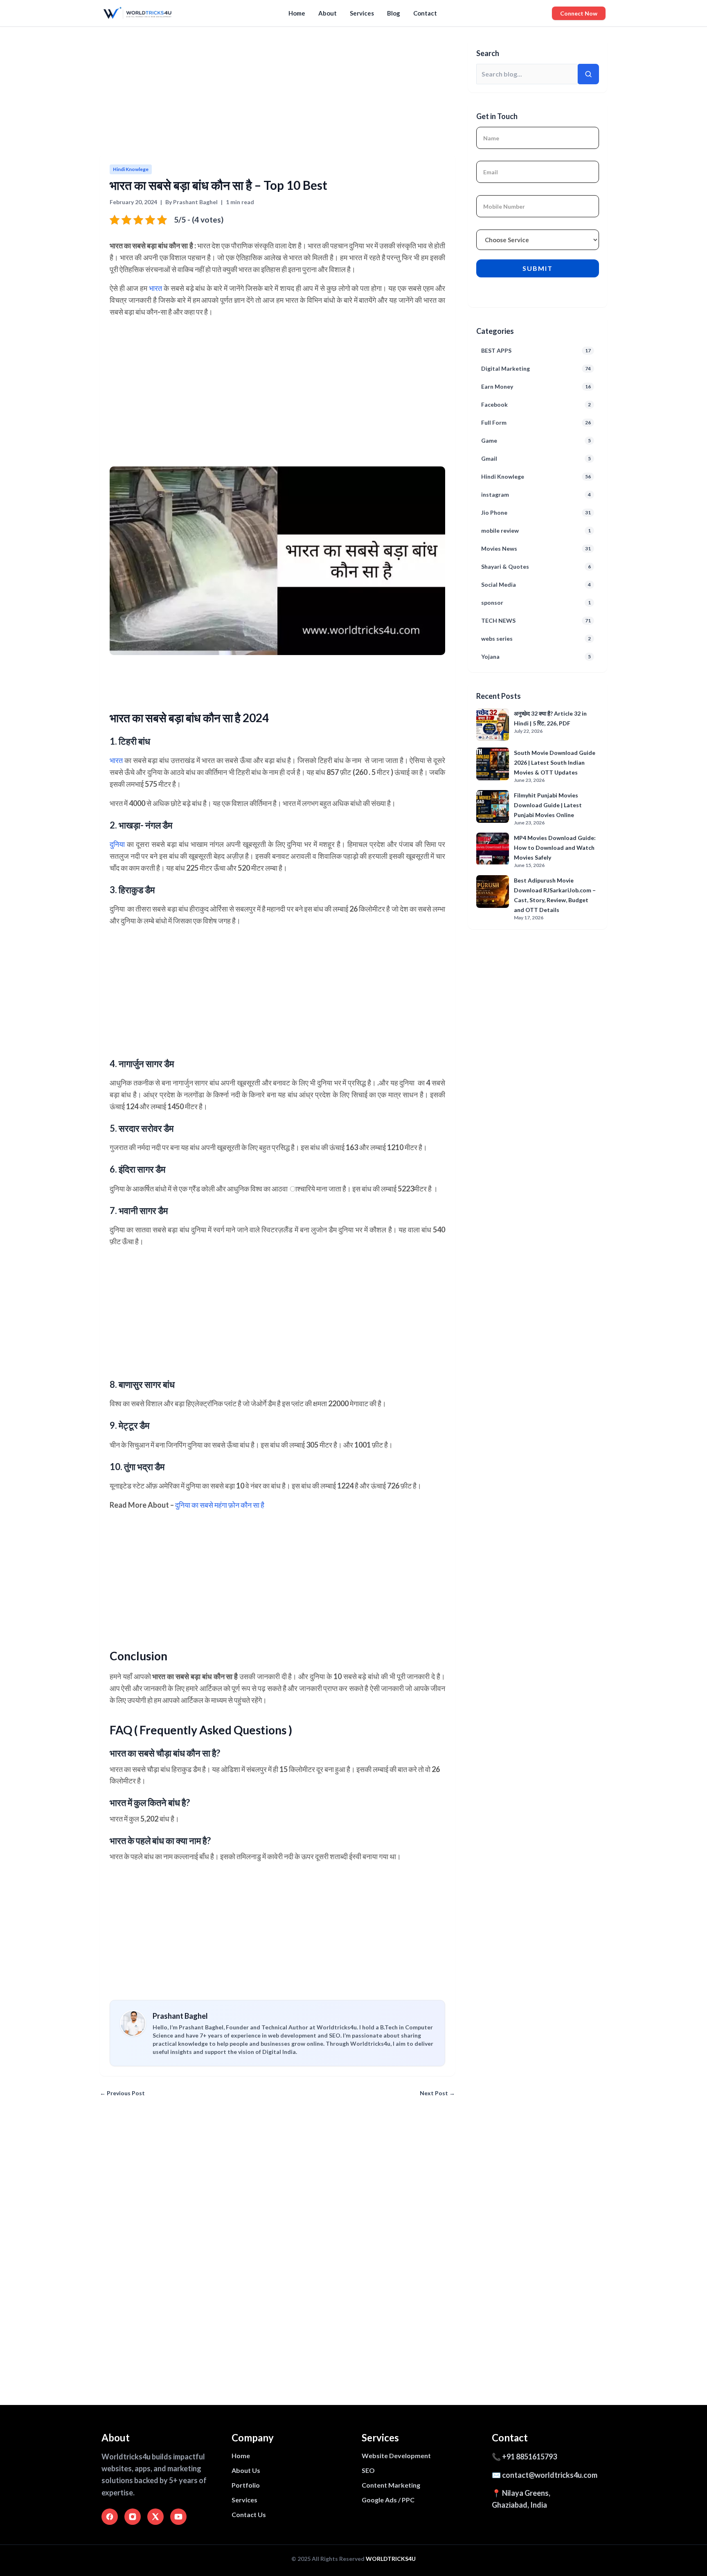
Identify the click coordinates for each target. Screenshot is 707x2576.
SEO (368, 2470)
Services (362, 13)
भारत (155, 288)
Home (297, 13)
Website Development (396, 2456)
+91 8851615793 (529, 2457)
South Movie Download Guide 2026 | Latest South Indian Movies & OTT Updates (555, 762)
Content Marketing (391, 2485)
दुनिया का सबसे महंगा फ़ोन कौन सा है (220, 1505)
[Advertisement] (345, 93)
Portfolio (246, 2485)
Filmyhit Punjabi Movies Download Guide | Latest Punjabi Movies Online (548, 805)
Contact (425, 13)
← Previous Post (122, 2093)
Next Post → (437, 2093)
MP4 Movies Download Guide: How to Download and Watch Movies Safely (555, 848)
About (328, 13)
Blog (394, 13)
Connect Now (579, 13)
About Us (246, 2470)
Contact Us (249, 2514)
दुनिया (117, 844)
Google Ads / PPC (388, 2500)
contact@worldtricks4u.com (550, 2475)
